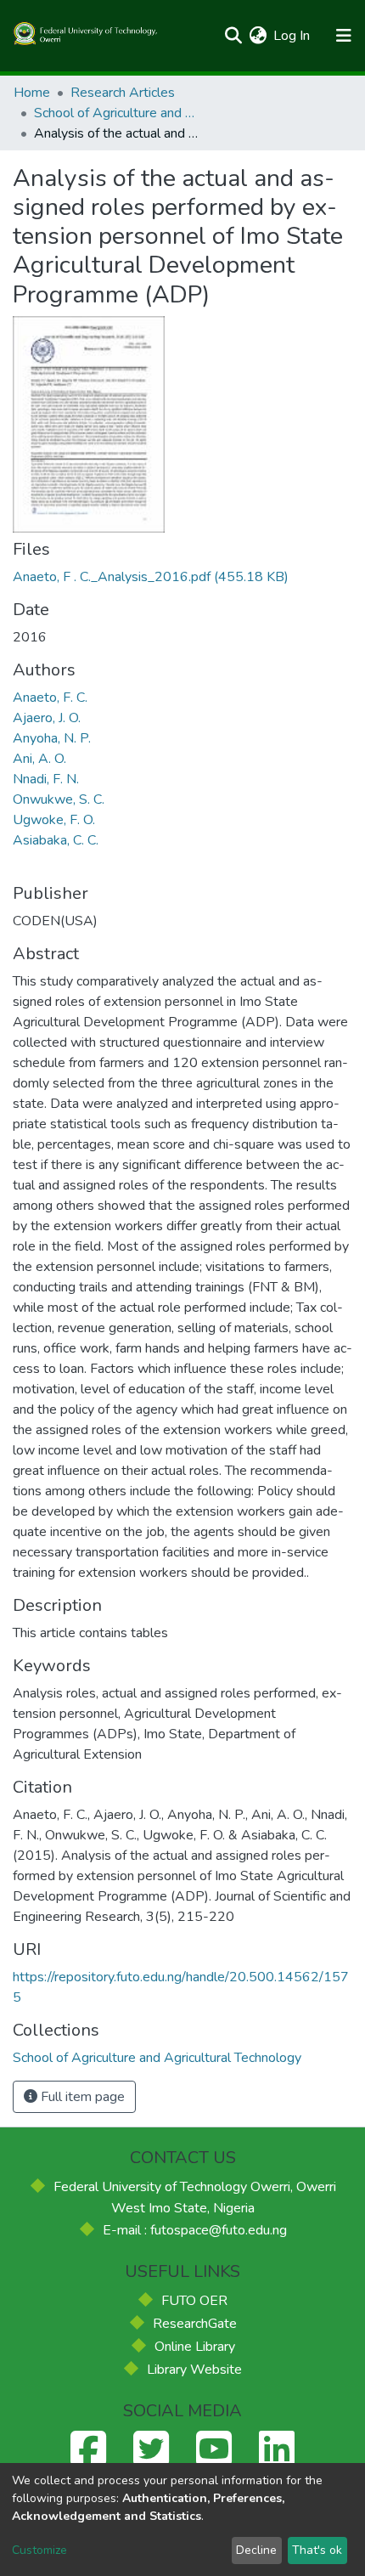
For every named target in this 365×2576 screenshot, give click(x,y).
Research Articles (123, 93)
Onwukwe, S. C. (59, 799)
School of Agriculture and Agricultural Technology (119, 113)
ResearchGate (195, 2324)
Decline (256, 2550)
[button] (258, 36)
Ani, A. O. (39, 759)
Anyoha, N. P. (52, 738)
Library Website (194, 2370)
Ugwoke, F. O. (54, 820)
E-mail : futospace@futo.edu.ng (195, 2230)
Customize (39, 2550)
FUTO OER (194, 2301)
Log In (292, 36)
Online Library (195, 2347)
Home (32, 93)
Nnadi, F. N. (46, 779)
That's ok (317, 2550)
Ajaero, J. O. (47, 718)
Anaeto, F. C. (50, 698)
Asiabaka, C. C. (56, 840)
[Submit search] (233, 36)
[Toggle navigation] (343, 36)
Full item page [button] (81, 2097)
